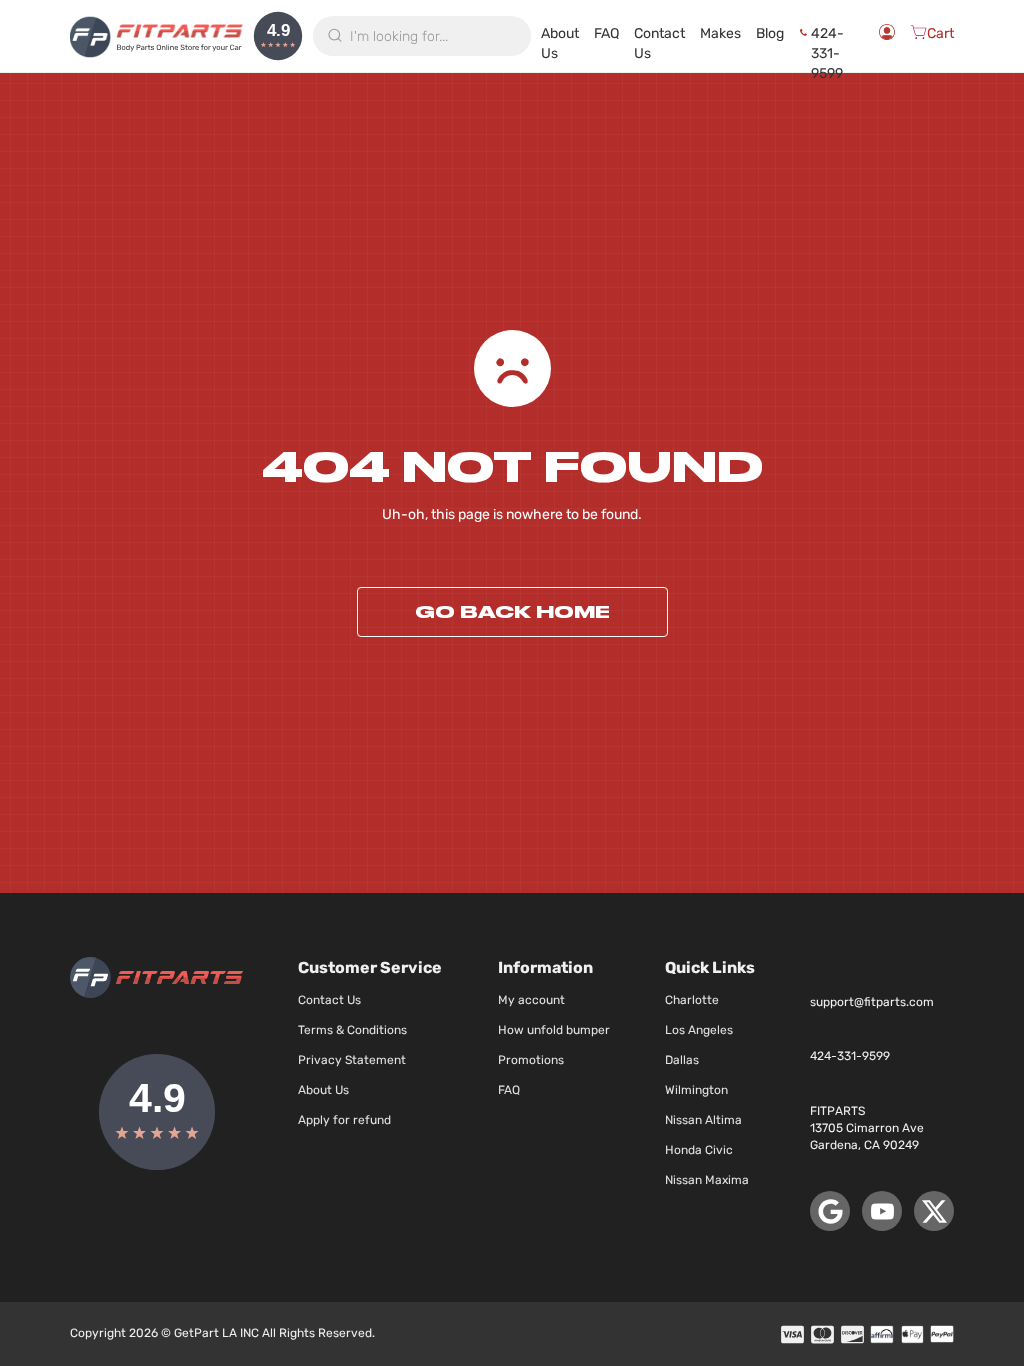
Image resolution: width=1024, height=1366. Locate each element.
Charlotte (692, 1000)
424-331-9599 (827, 36)
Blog (770, 33)
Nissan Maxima (707, 1180)
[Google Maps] (830, 1211)
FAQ (606, 33)
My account (531, 1000)
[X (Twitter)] (934, 1211)
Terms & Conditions (352, 1030)
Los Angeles (699, 1030)
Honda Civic (699, 1150)
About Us (560, 36)
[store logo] (156, 36)
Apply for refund (344, 1120)
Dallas (682, 1060)
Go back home (512, 612)
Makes (720, 33)
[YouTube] (882, 1211)
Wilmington (696, 1090)
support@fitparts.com (872, 1002)
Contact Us (659, 36)
